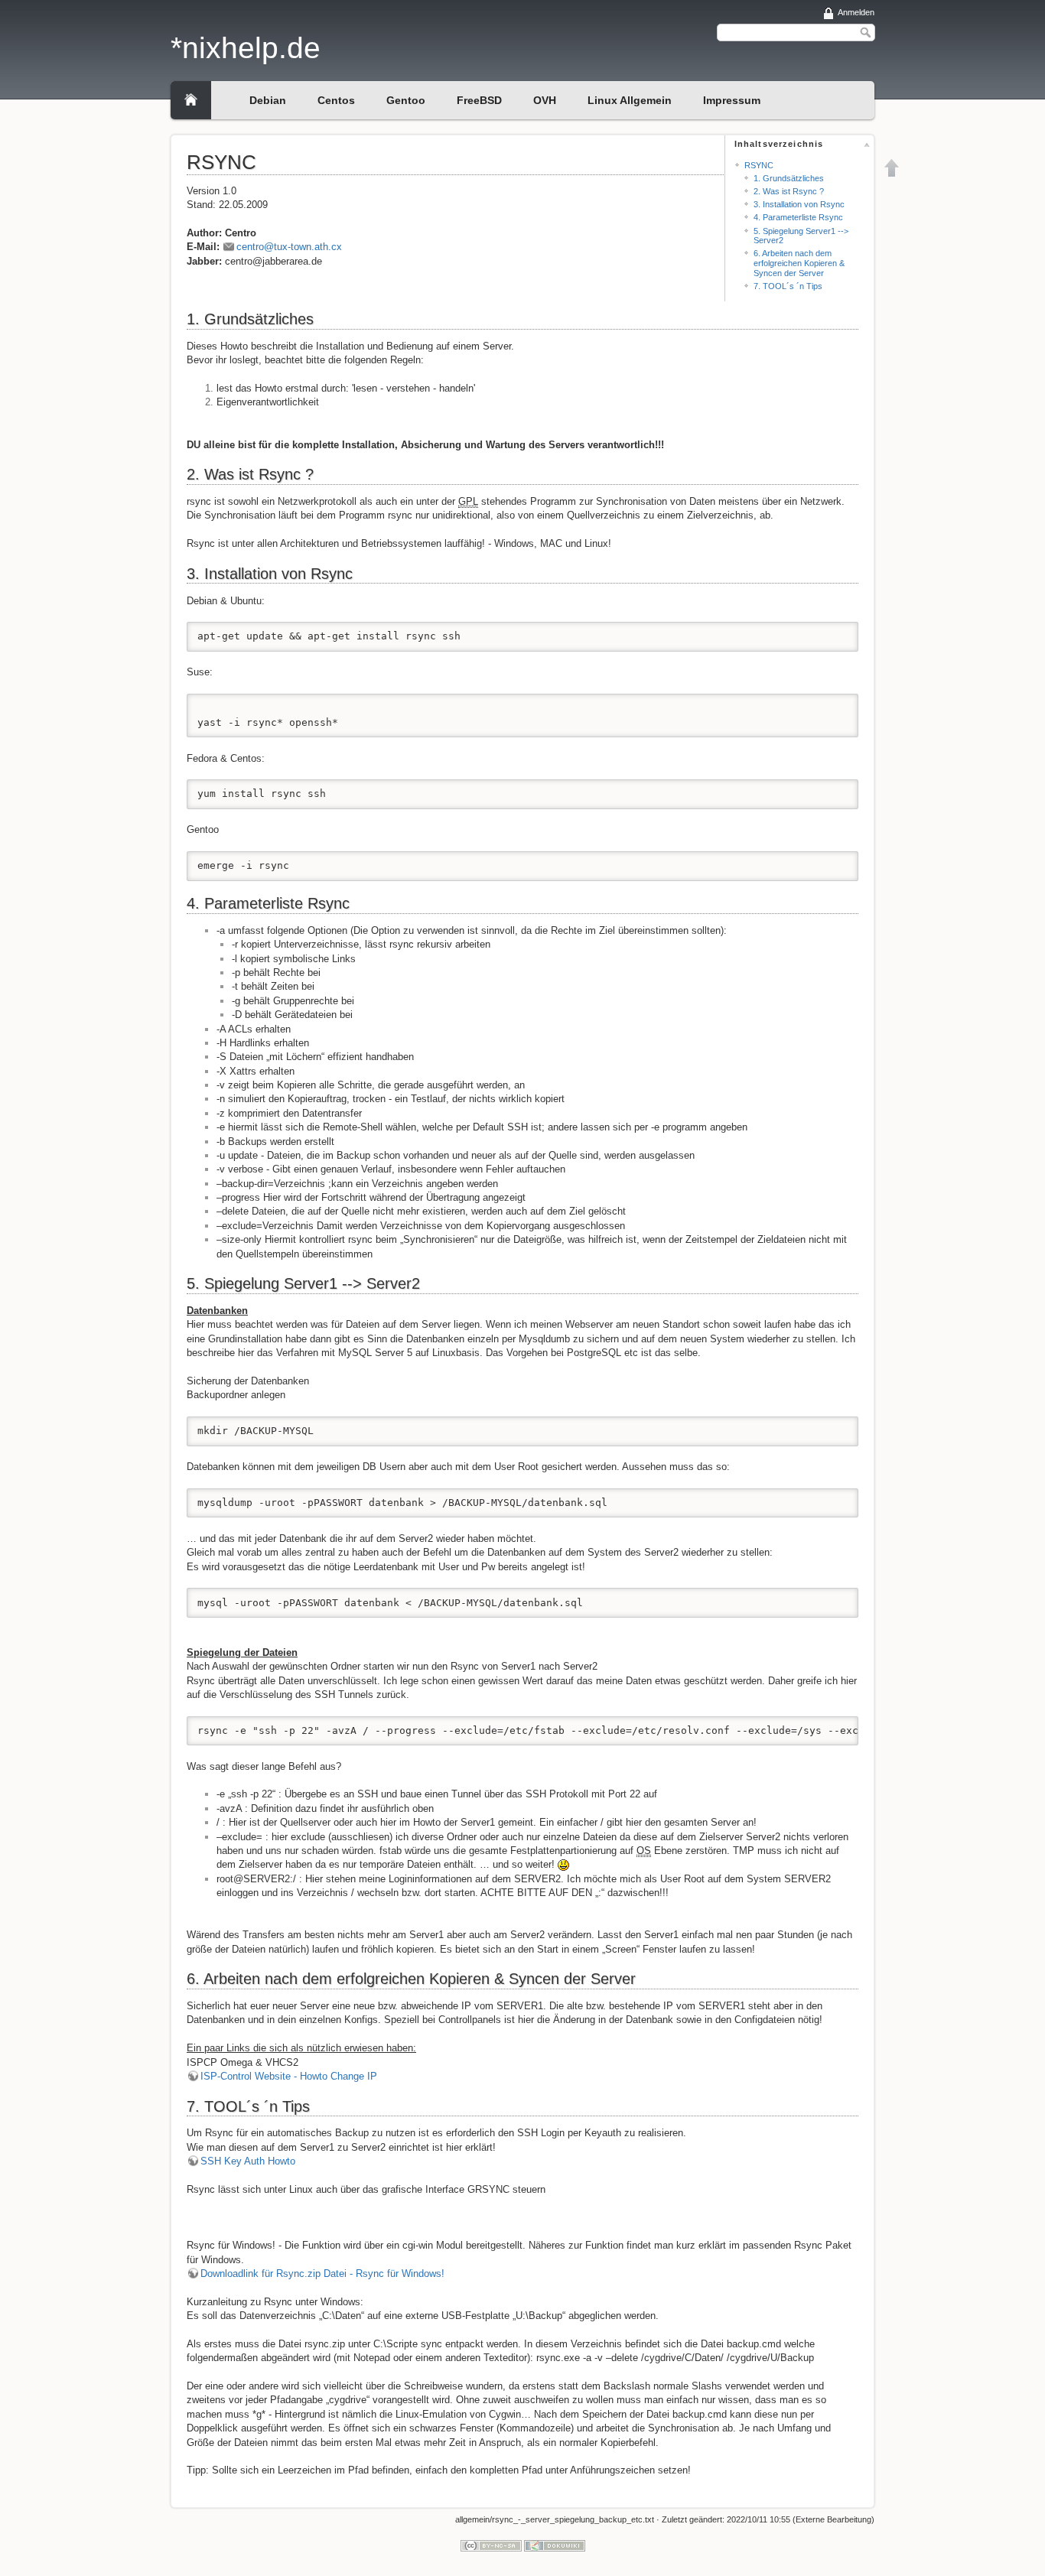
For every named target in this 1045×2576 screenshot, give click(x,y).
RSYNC (759, 165)
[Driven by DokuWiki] (555, 2545)
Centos (336, 100)
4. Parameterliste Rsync (798, 217)
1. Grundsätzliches (789, 178)
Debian (268, 100)
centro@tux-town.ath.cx (289, 247)
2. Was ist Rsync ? (789, 191)
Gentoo (406, 100)
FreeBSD (479, 100)
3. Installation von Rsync (799, 204)
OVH (545, 100)
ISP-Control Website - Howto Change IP (289, 2076)
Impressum (732, 100)
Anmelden (856, 12)
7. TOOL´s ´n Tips (788, 286)
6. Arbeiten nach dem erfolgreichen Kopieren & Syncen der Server (799, 263)
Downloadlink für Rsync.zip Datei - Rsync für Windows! (322, 2274)
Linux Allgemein (630, 100)
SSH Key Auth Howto (248, 2161)
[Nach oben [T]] (892, 168)
